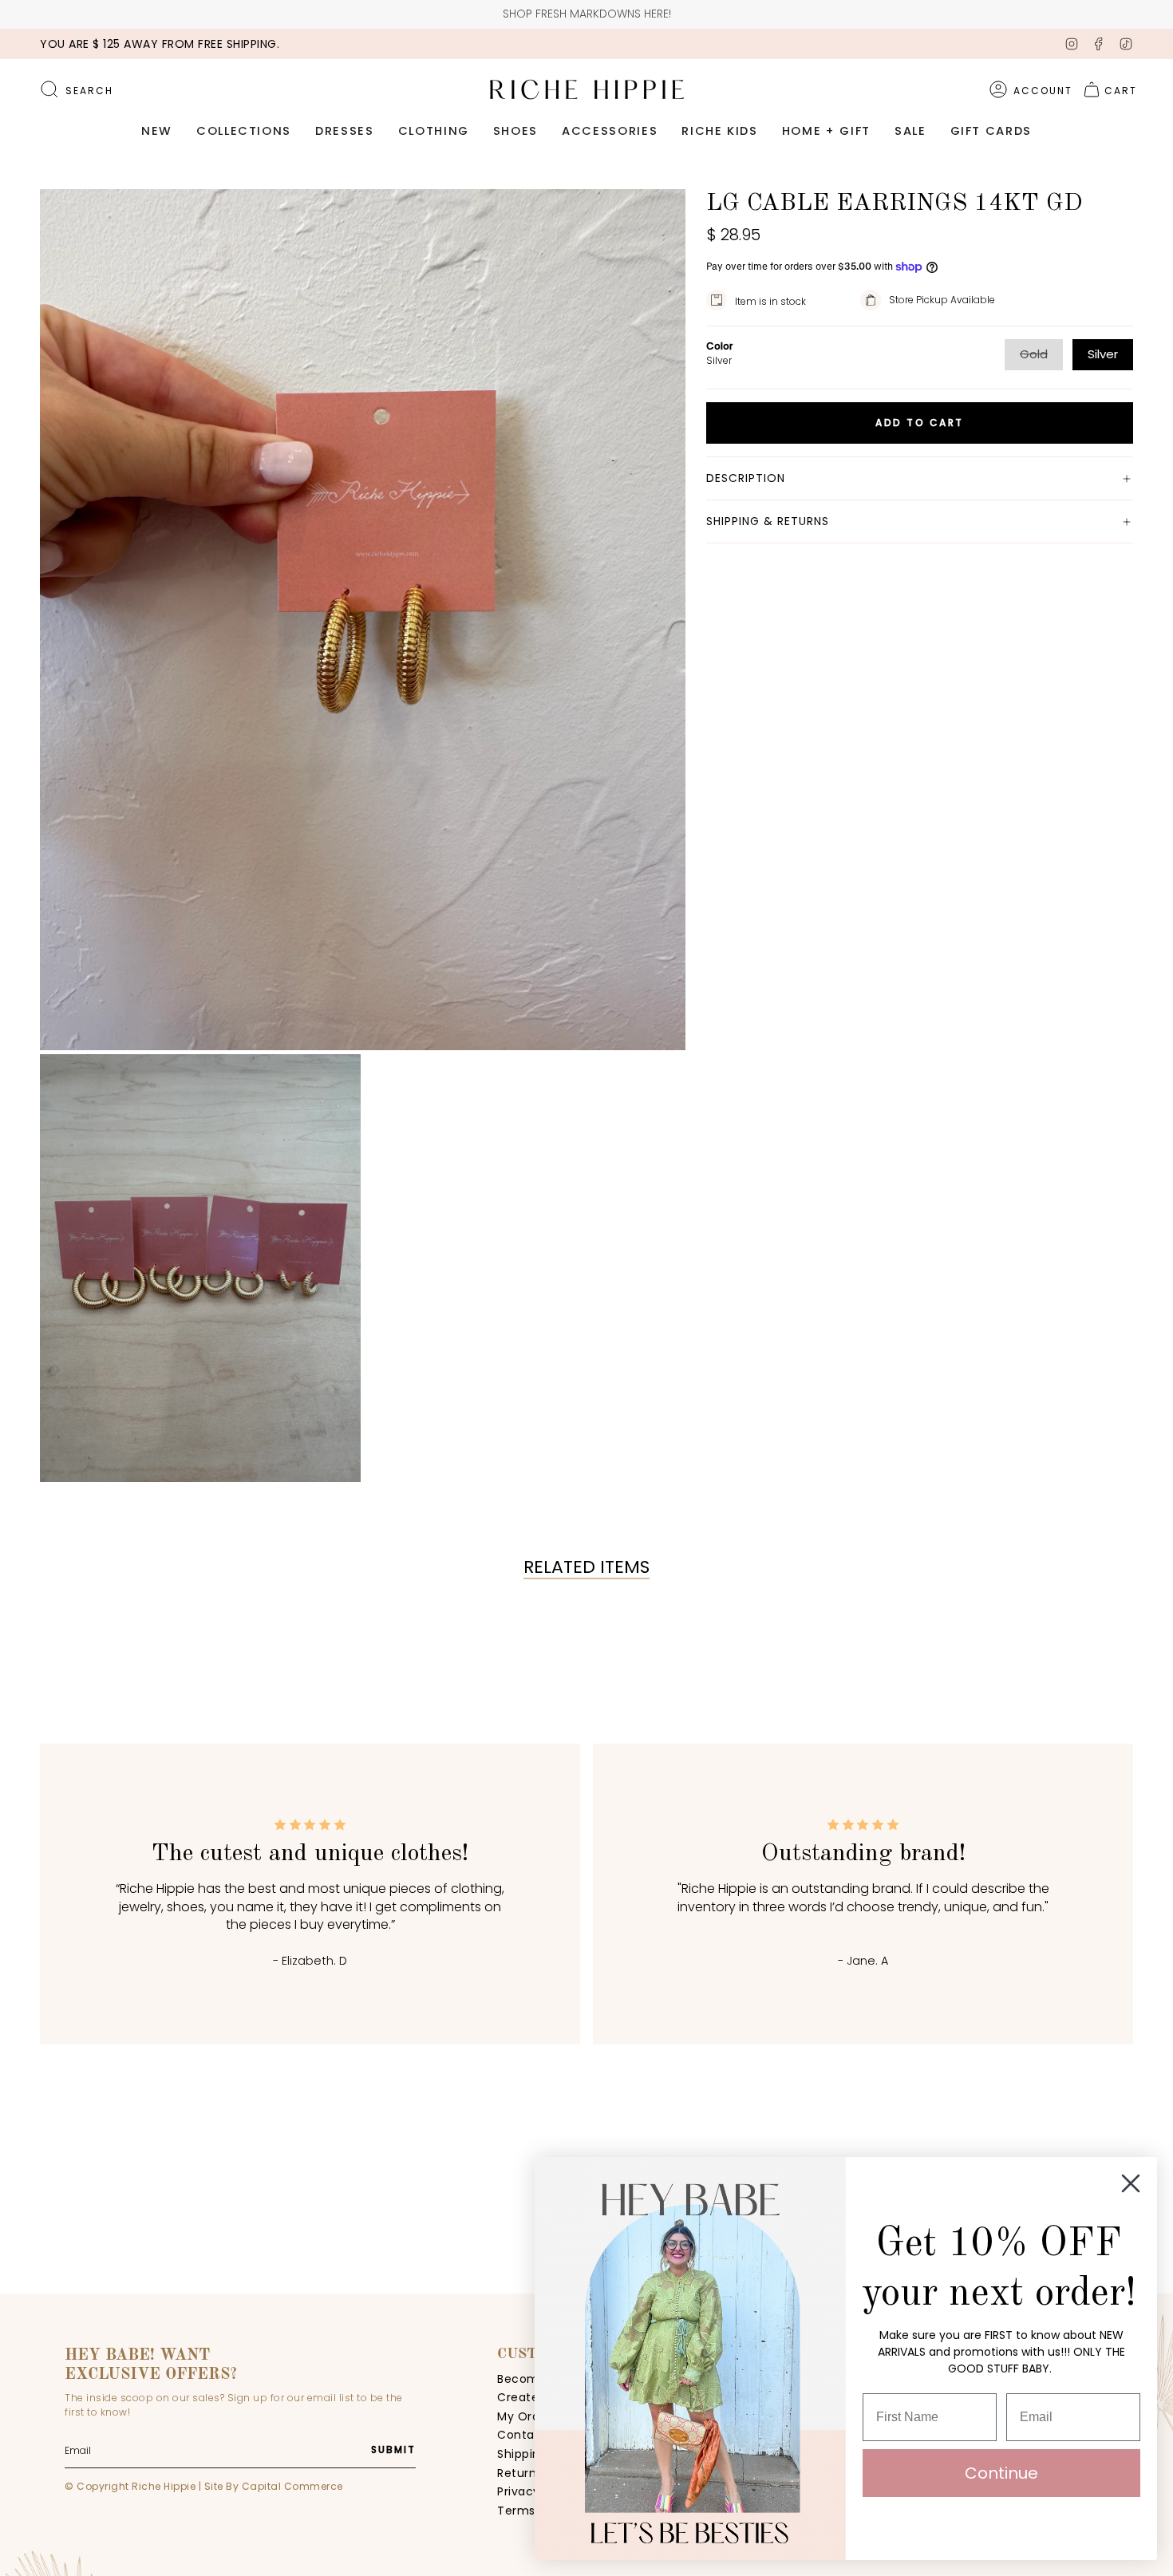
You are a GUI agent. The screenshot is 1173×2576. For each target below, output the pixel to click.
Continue (1001, 2473)
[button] (157, 132)
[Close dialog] (1131, 2183)
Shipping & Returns (768, 521)
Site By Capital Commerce (274, 2486)
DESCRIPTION (746, 478)
